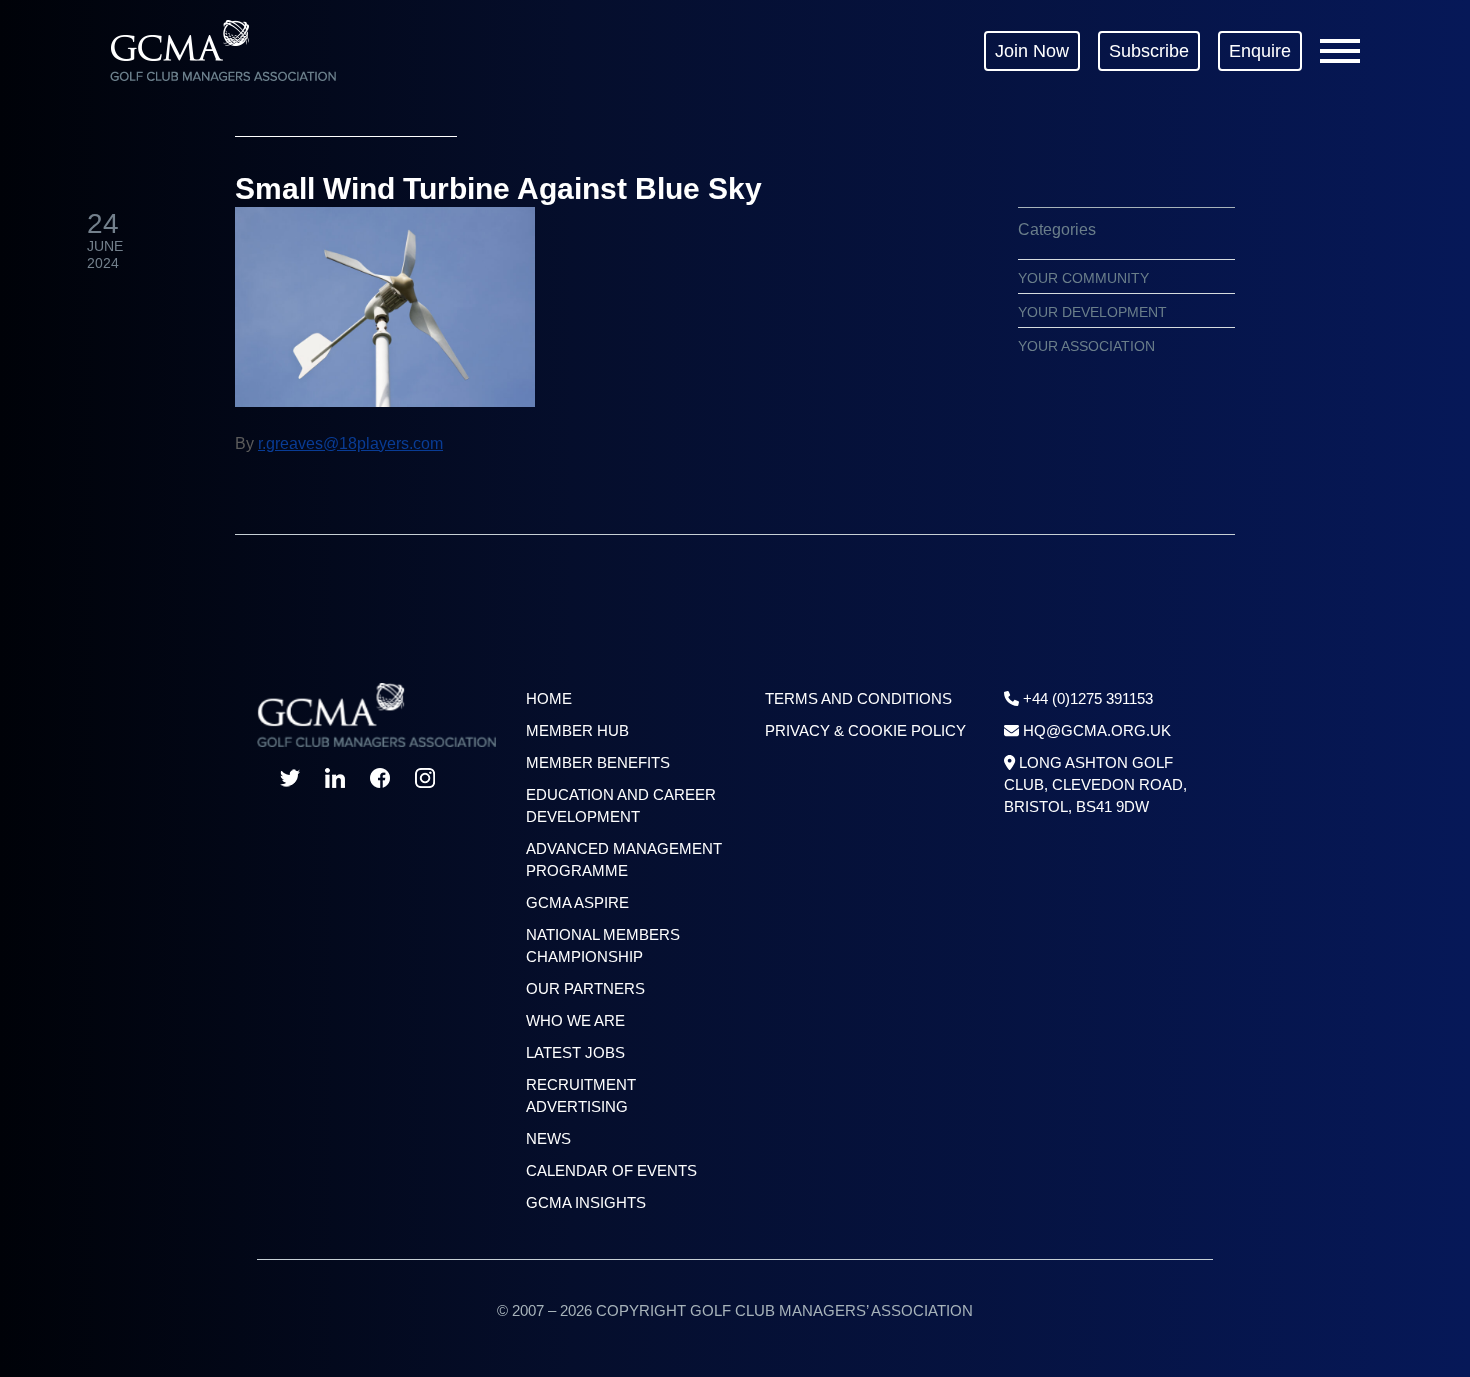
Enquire (1260, 51)
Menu (1340, 51)
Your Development (1092, 312)
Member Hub (577, 730)
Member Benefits (598, 762)
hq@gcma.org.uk (1097, 730)
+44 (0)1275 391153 (1088, 698)
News (548, 1138)
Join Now (1032, 51)
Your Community (1083, 278)
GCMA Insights (586, 1202)
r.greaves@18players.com (350, 443)
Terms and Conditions (858, 698)
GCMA (223, 50)
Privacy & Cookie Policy (865, 730)
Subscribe (1149, 51)
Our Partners (585, 988)
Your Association (1086, 346)
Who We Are (575, 1020)
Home (549, 698)
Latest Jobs (575, 1052)
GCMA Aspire (577, 902)
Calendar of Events (611, 1170)
